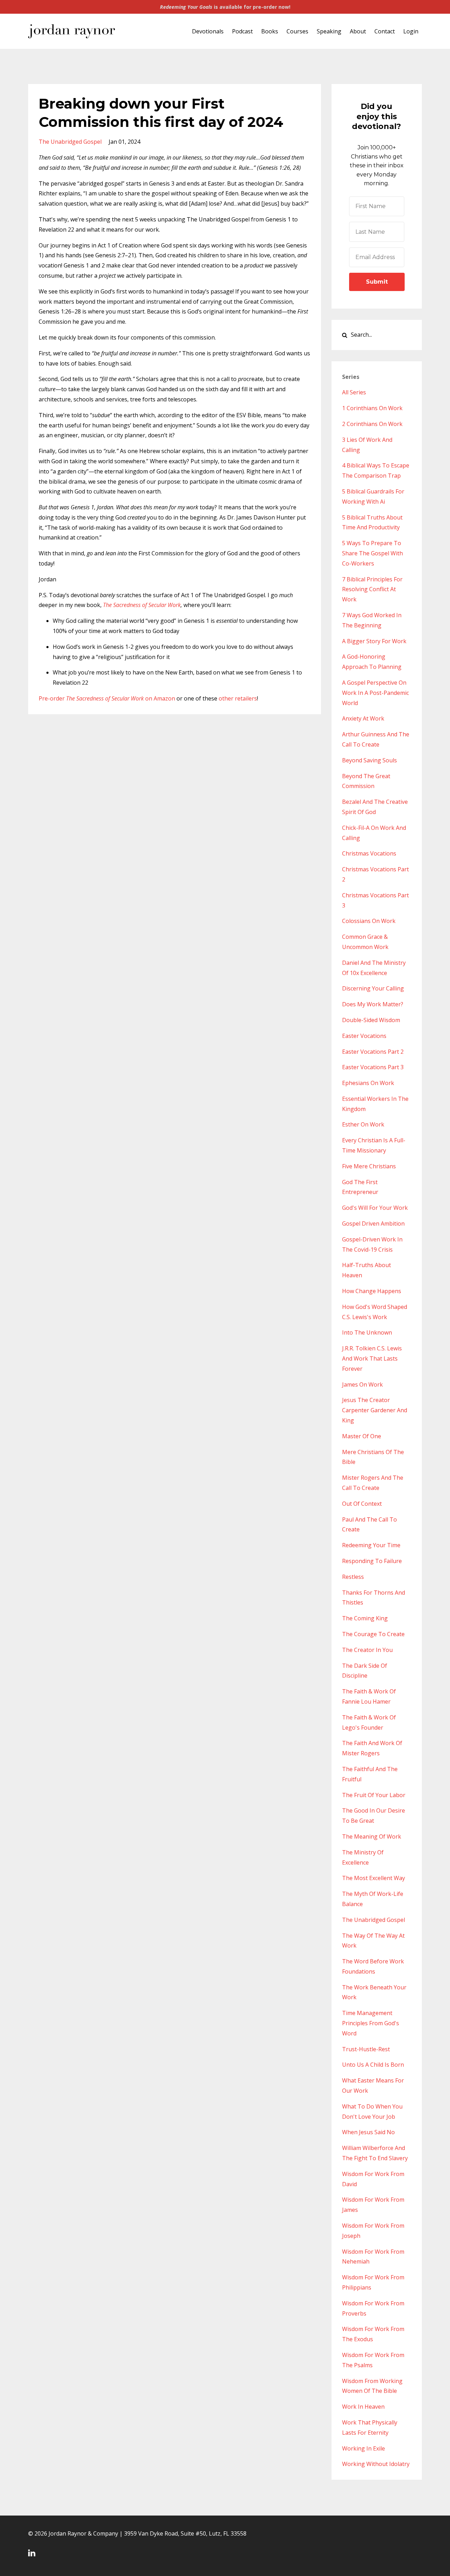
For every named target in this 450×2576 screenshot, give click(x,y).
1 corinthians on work (372, 408)
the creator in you (367, 1650)
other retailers (238, 698)
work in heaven (363, 2407)
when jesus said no (368, 2132)
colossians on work (369, 921)
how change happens (372, 1291)
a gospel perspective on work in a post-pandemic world (375, 693)
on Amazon (160, 698)
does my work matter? (373, 1004)
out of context (362, 1504)
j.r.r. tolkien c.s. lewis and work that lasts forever (372, 1358)
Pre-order (92, 698)
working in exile (364, 2448)
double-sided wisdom (371, 1020)
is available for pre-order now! (225, 7)
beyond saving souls (369, 760)
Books (270, 31)
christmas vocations (369, 853)
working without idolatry (376, 2464)
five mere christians (369, 1166)
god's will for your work (375, 1208)
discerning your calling (373, 988)
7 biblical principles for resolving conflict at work (372, 589)
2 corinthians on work (372, 424)
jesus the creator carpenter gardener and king (375, 1410)
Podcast (242, 31)
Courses (297, 31)
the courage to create (373, 1634)
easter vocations (364, 1036)
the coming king (365, 1618)
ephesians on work (368, 1083)
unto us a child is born (373, 2065)
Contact (385, 31)
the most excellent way (374, 1878)
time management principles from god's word (371, 2023)
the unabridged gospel (70, 142)
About (358, 31)
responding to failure (372, 1561)
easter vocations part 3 (373, 1067)
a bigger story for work (374, 641)
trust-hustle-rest (366, 2049)
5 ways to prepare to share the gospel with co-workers (372, 553)
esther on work (363, 1124)
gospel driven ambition (373, 1224)
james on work (362, 1384)
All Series (354, 392)
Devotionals (208, 31)
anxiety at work (363, 718)
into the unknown (367, 1332)
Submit (377, 282)
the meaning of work (372, 1836)
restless (353, 1577)
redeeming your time (371, 1545)
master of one (362, 1436)
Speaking (329, 31)
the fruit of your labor (374, 1795)
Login (411, 31)
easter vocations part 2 (373, 1052)
